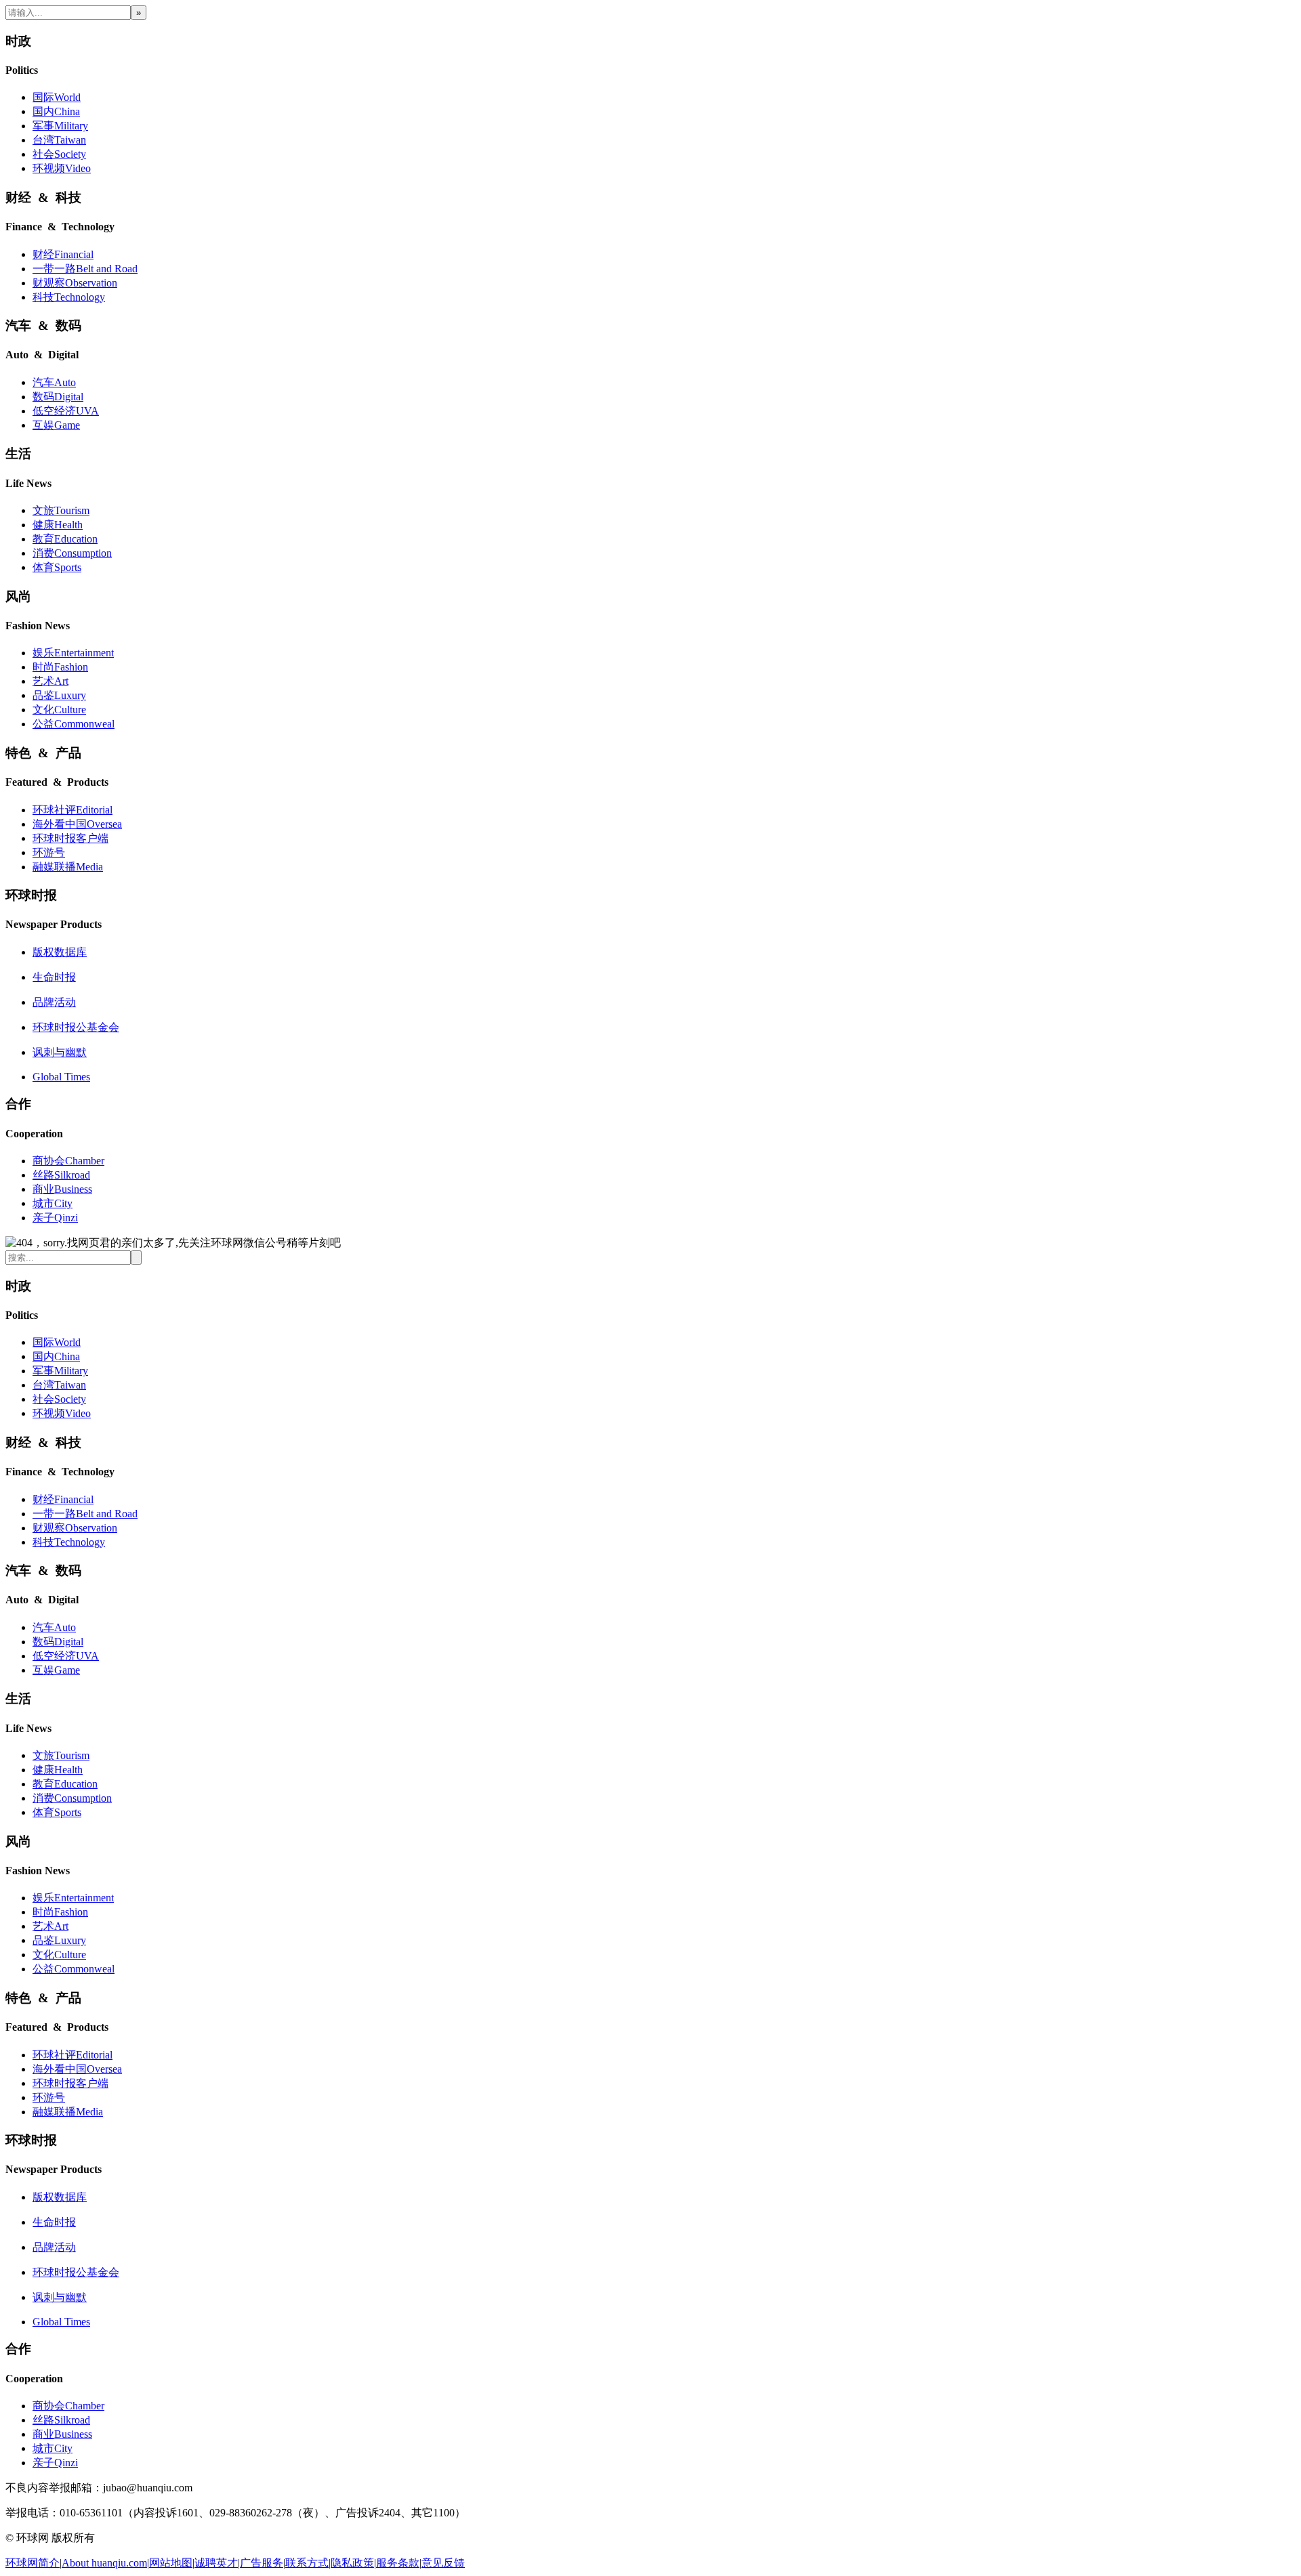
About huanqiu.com (104, 2563)
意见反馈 (443, 2563)
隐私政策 (352, 2563)
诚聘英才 (216, 2563)
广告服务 (262, 2563)
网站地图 (171, 2563)
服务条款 (398, 2563)
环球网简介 (33, 2563)
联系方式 (307, 2563)
